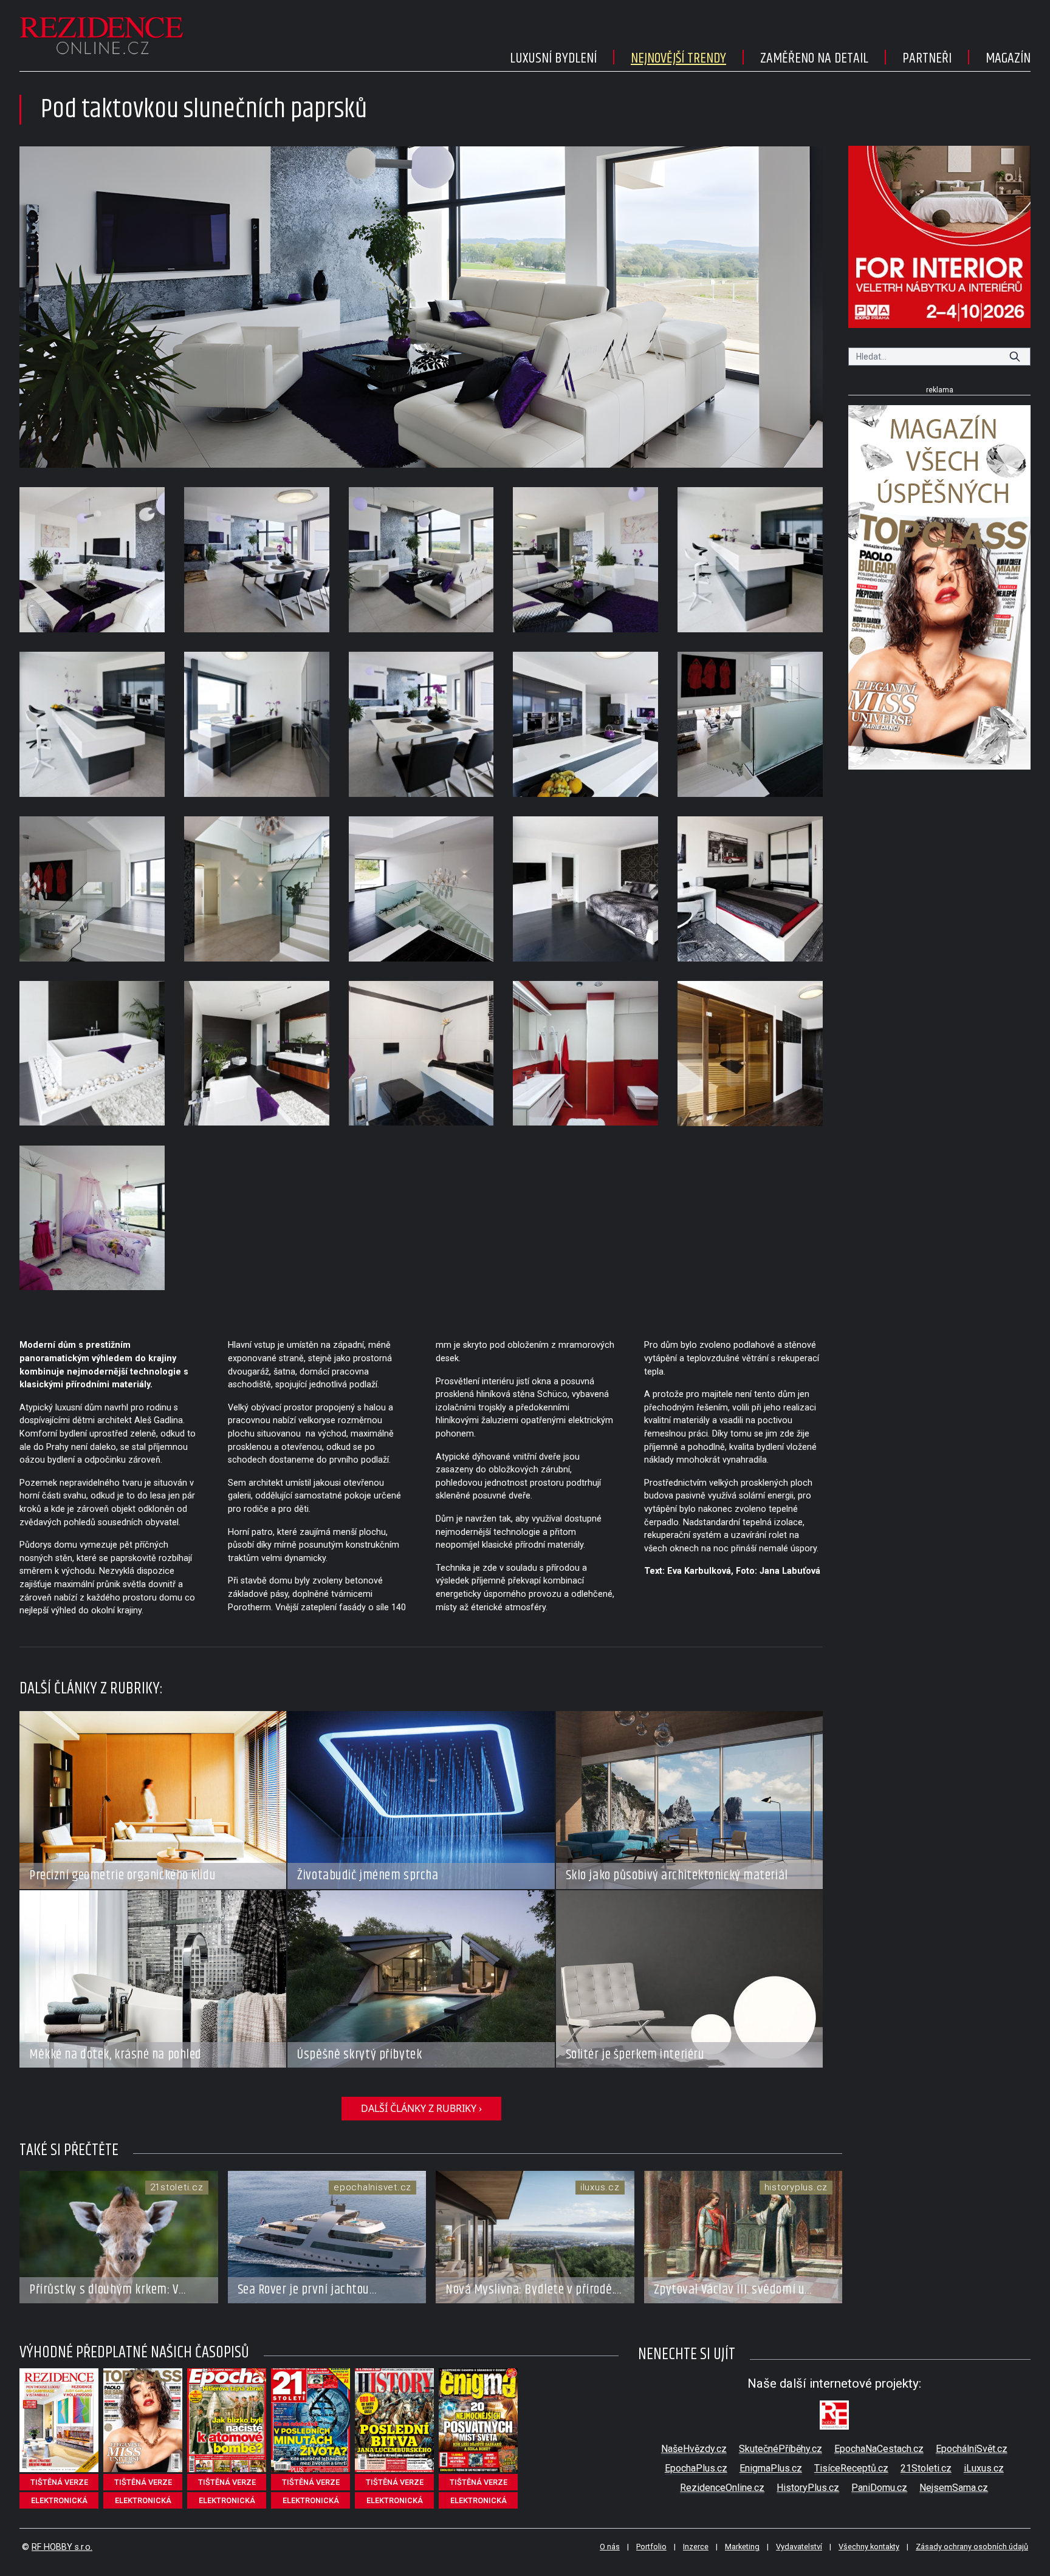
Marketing (742, 2547)
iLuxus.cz (984, 2468)
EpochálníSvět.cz (972, 2449)
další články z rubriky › (421, 2108)
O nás (610, 2547)
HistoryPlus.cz (808, 2488)
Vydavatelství (799, 2547)
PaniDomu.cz (879, 2488)
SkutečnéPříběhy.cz (781, 2449)
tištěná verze (59, 2482)
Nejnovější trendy (678, 58)
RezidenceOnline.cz (722, 2488)
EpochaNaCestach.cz (879, 2449)
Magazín (1008, 58)
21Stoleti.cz (926, 2468)
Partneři (927, 58)
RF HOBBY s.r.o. (62, 2547)
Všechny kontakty (869, 2547)
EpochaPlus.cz (696, 2468)
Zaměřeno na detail (814, 58)
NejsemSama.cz (954, 2488)
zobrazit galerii (421, 307)
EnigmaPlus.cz (771, 2468)
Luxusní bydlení (553, 58)
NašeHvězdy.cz (694, 2449)
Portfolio (651, 2547)
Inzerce (696, 2547)
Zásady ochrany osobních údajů (972, 2547)
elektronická (59, 2500)
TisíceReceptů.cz (851, 2468)
